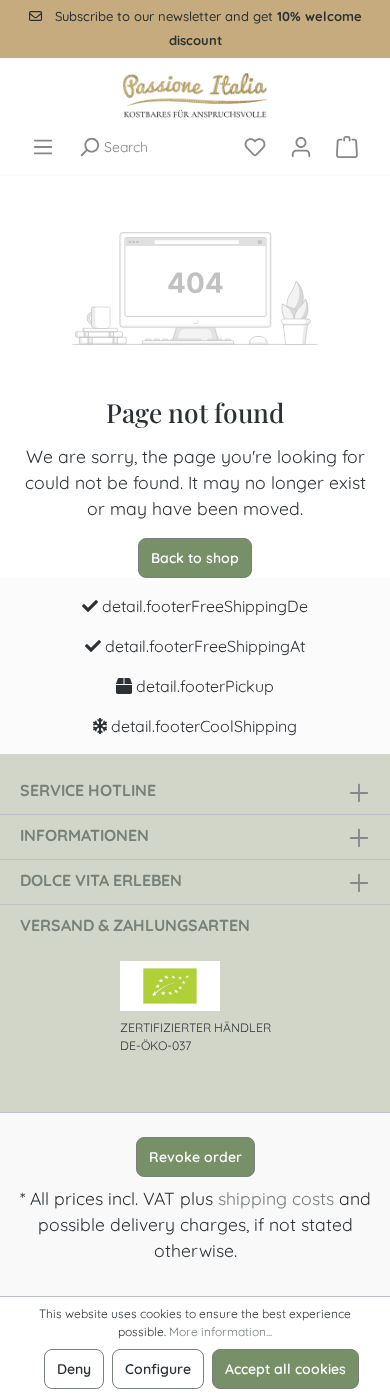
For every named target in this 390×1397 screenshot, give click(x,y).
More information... (220, 1331)
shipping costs (276, 1198)
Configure (158, 1369)
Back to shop (195, 558)
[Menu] (43, 147)
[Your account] (301, 147)
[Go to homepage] (195, 95)
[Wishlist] (255, 147)
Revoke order (195, 1157)
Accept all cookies (285, 1369)
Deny (74, 1369)
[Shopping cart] (347, 147)
